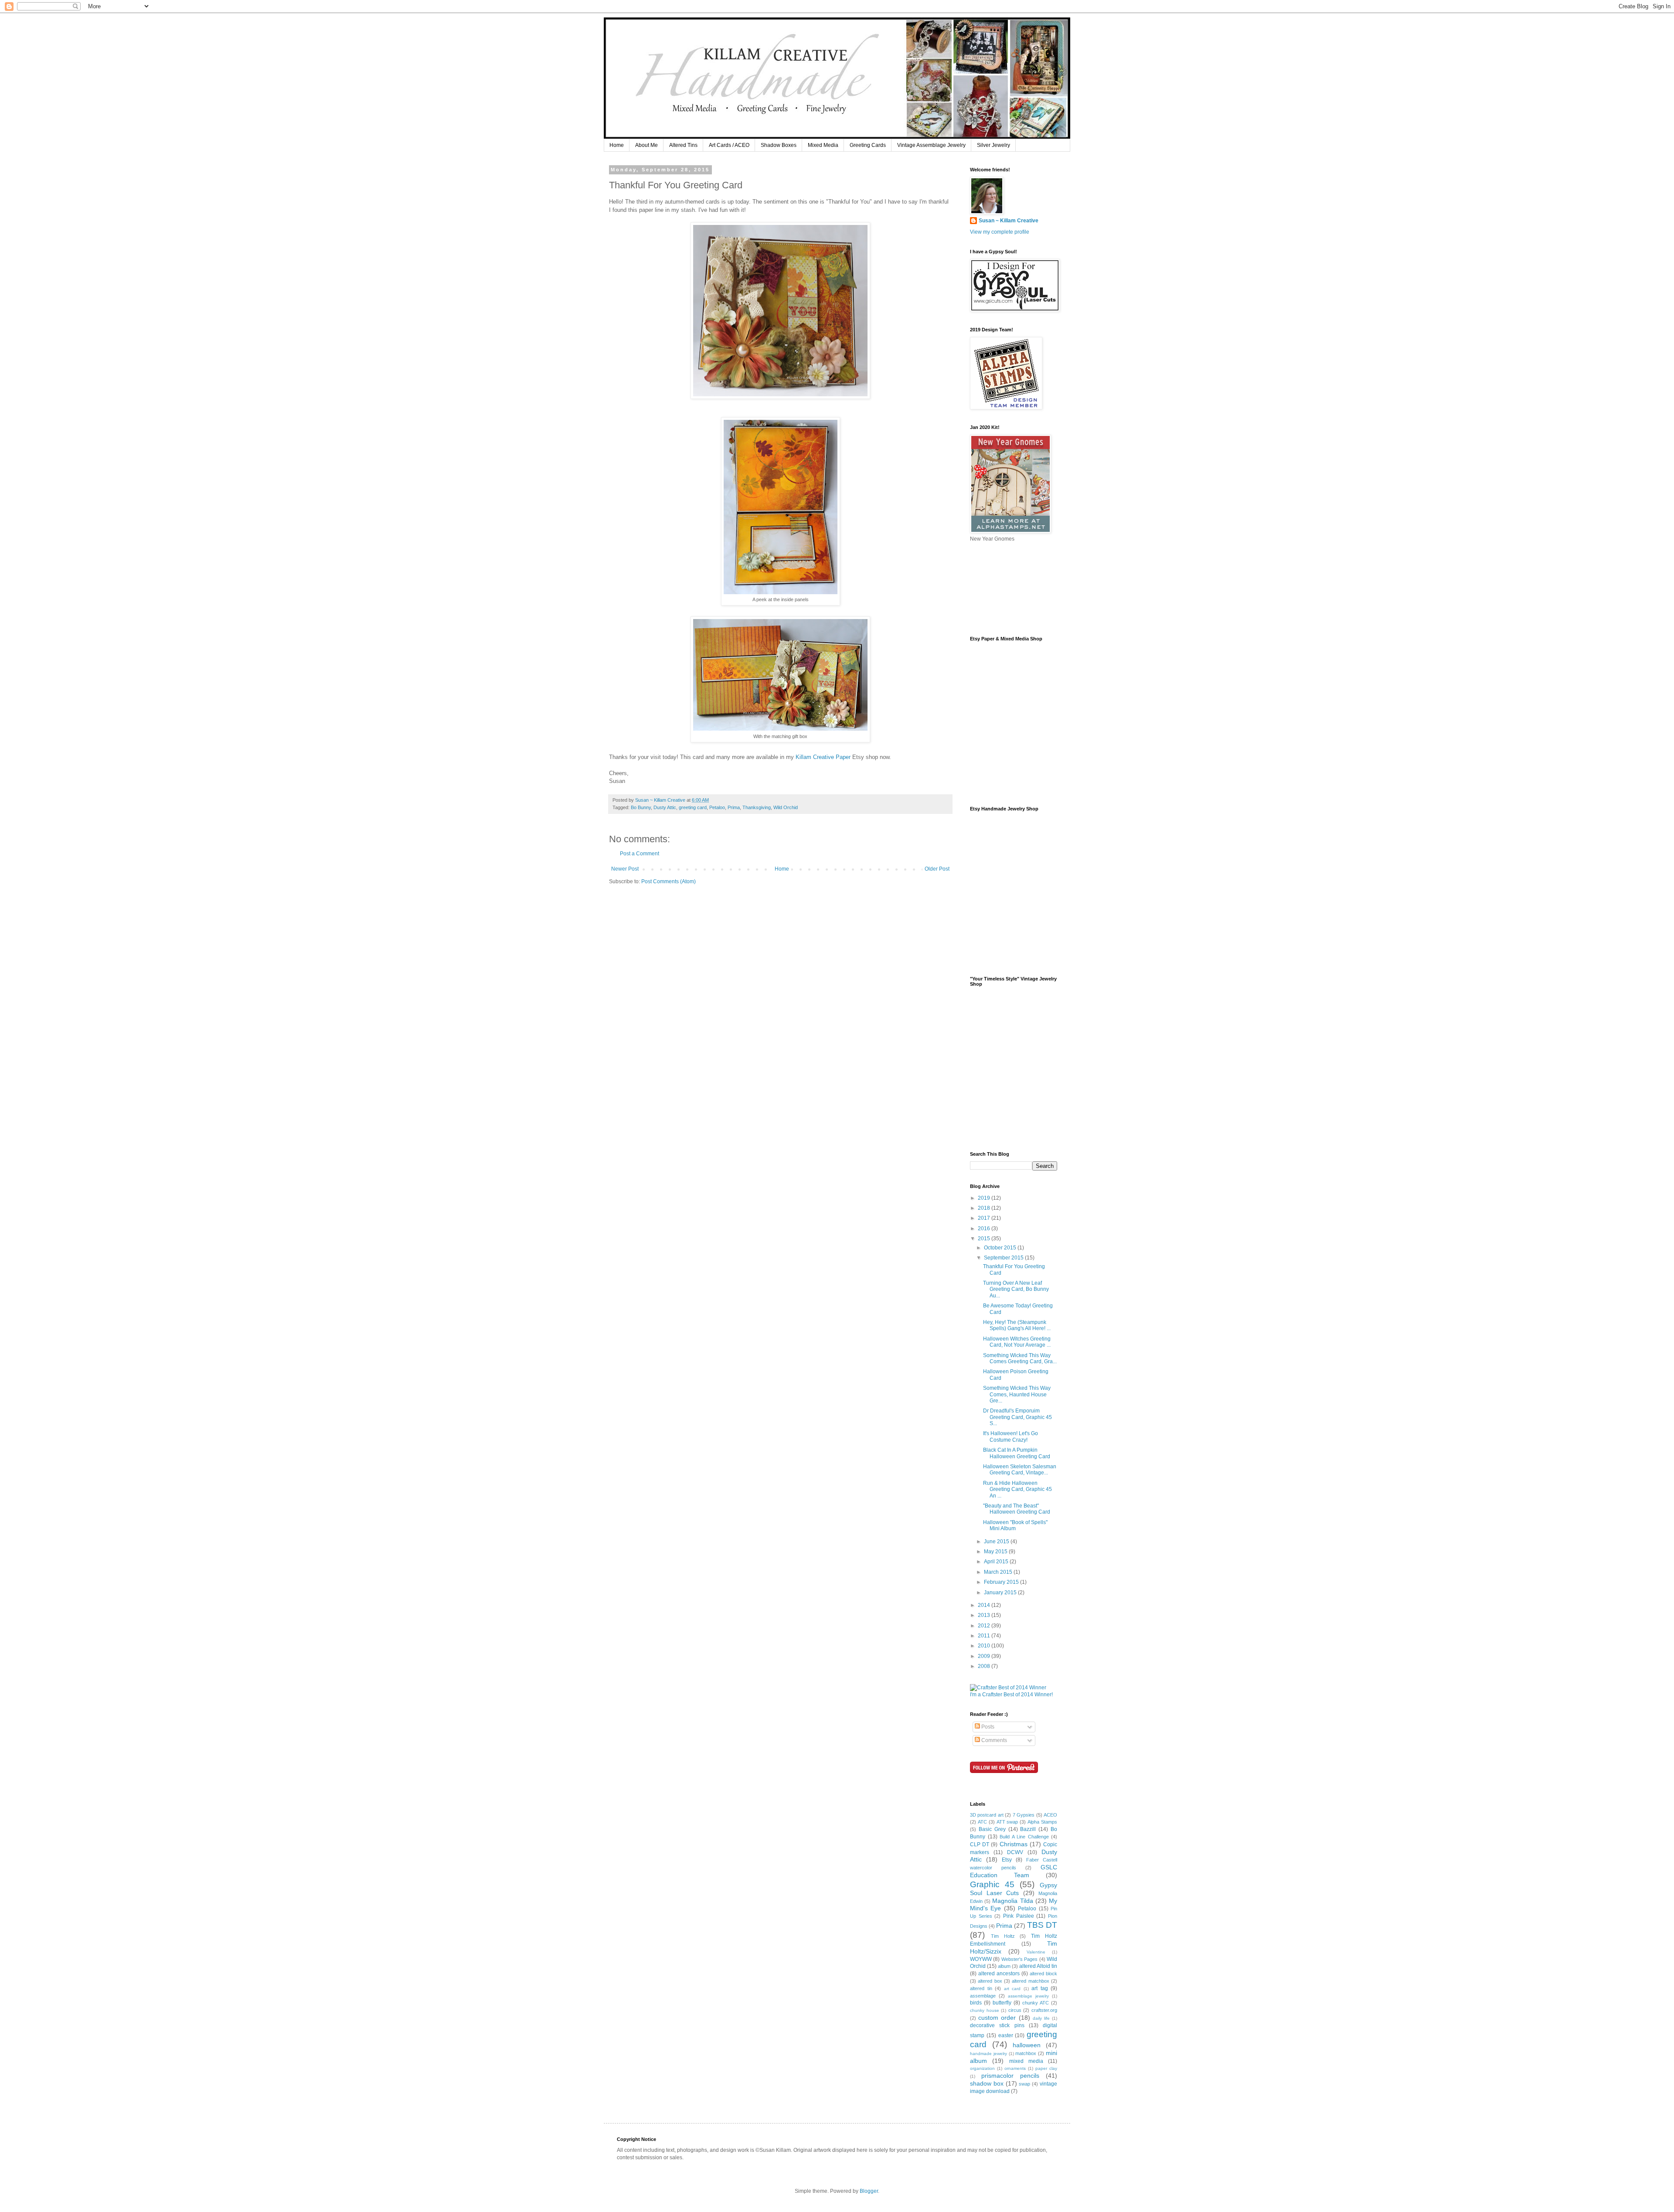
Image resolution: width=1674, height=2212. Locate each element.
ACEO (1050, 1815)
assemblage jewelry (1028, 1996)
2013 (985, 1615)
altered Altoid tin (1038, 1966)
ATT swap (1007, 1822)
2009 (985, 1656)
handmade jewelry (988, 2054)
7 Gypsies (1024, 1815)
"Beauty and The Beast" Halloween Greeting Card (1017, 1509)
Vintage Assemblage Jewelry (931, 145)
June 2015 (997, 1542)
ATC (982, 1822)
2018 (985, 1208)
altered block (1043, 1974)
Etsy (1007, 1860)
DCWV (1015, 1852)
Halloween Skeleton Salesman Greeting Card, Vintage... (1020, 1470)
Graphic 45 (992, 1884)
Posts (987, 1727)
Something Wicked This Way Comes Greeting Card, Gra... (1020, 1358)
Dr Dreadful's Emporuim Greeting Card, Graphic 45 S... (1017, 1417)
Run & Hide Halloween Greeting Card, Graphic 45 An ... (1017, 1489)
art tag (1040, 1988)
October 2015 (1001, 1248)
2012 (985, 1626)
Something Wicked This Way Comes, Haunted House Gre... (1017, 1394)
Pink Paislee (1019, 1916)
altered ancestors (999, 1974)
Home (617, 145)
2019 (985, 1198)
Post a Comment (640, 854)
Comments (994, 1740)
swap (1024, 2084)
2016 (985, 1229)
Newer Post (625, 869)
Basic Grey (992, 1829)
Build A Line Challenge (1024, 1837)
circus (1015, 2010)
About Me (646, 145)
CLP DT (980, 1844)
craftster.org (1044, 2010)
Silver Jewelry (994, 145)
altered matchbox (1030, 1981)
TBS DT (1042, 1925)
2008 (985, 1666)
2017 (985, 1218)
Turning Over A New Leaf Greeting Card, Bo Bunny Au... (1016, 1289)
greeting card (693, 807)
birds (976, 2003)
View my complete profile (1000, 232)
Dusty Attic (665, 807)
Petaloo (717, 807)
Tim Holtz (1003, 1936)
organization (982, 2068)
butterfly (1002, 2003)
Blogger (869, 2191)
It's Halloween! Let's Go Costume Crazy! (1011, 1436)
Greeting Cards (868, 145)
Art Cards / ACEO (729, 145)
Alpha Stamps (1042, 1822)
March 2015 (999, 1572)
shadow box (987, 2083)
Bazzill (1028, 1829)
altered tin (981, 1988)
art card (1012, 1989)
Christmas (1014, 1844)
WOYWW (981, 1959)
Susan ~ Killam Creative (1009, 221)
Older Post (937, 869)
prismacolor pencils (1010, 2076)
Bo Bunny (641, 807)
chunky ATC (1036, 2003)
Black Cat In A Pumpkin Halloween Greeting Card (1017, 1453)
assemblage (983, 1996)
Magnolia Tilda (1012, 1901)
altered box (990, 1981)
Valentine (1036, 1952)
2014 (985, 1605)
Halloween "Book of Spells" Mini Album (1015, 1525)
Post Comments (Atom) (669, 881)
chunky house (985, 2010)
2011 (985, 1636)
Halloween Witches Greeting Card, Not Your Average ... (1017, 1342)
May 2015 (996, 1552)
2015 (985, 1239)
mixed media (1026, 2061)
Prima (734, 807)
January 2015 (1001, 1593)
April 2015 (997, 1562)
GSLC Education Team (1014, 1871)
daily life (1041, 2018)
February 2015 (1002, 1582)
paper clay (1046, 2068)
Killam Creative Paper (823, 757)
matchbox (1026, 2053)
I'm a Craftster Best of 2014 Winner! (1011, 1695)
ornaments (1015, 2068)
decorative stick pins (997, 2025)
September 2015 (1004, 1258)
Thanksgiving (757, 807)
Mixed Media (823, 145)
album (1004, 1966)
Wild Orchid (786, 807)
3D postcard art (987, 1815)
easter (1006, 2035)
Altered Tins (683, 145)
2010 (985, 1646)
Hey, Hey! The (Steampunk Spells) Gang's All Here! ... (1017, 1325)
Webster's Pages (1019, 1959)
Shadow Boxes (779, 145)
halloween (1027, 2045)
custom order (997, 2018)
